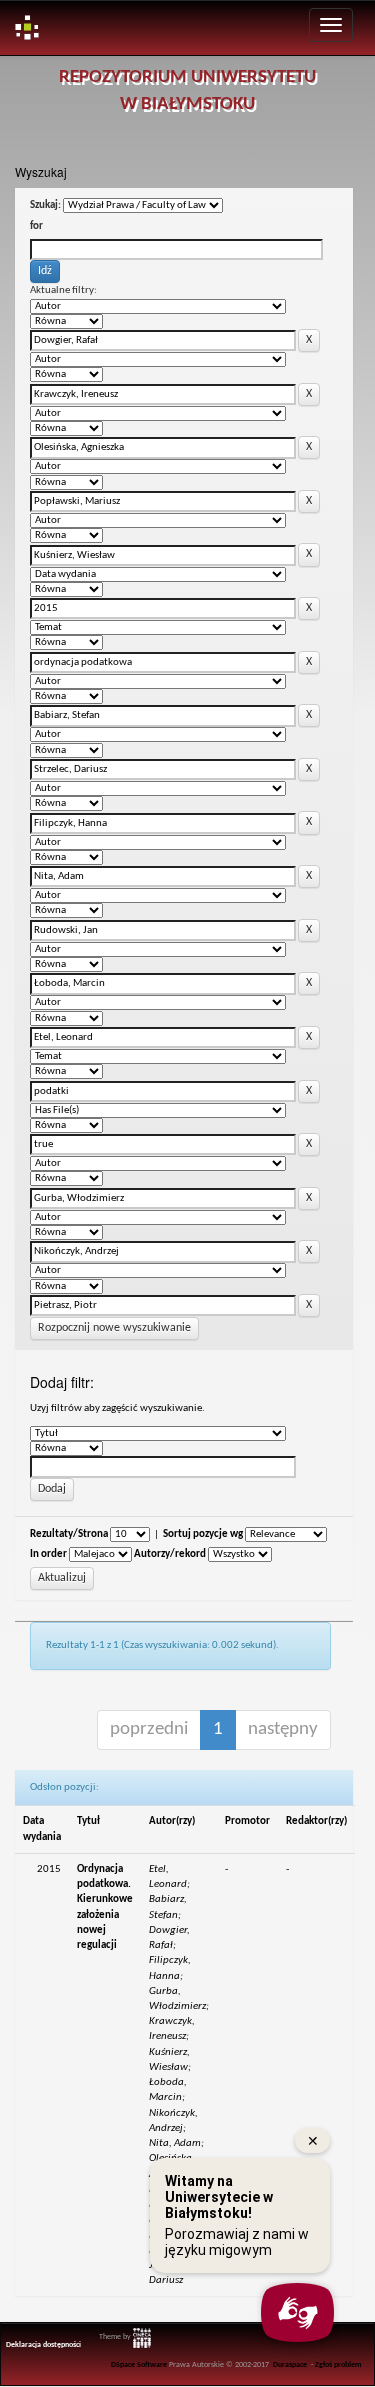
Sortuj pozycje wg (203, 1534)
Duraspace (290, 2365)
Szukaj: (45, 205)
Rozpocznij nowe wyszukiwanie (114, 1328)
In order (48, 1554)
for (36, 226)
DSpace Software (139, 2365)
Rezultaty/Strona (69, 1534)
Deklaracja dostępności (43, 2345)
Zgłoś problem (338, 2365)
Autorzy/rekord (170, 1554)
